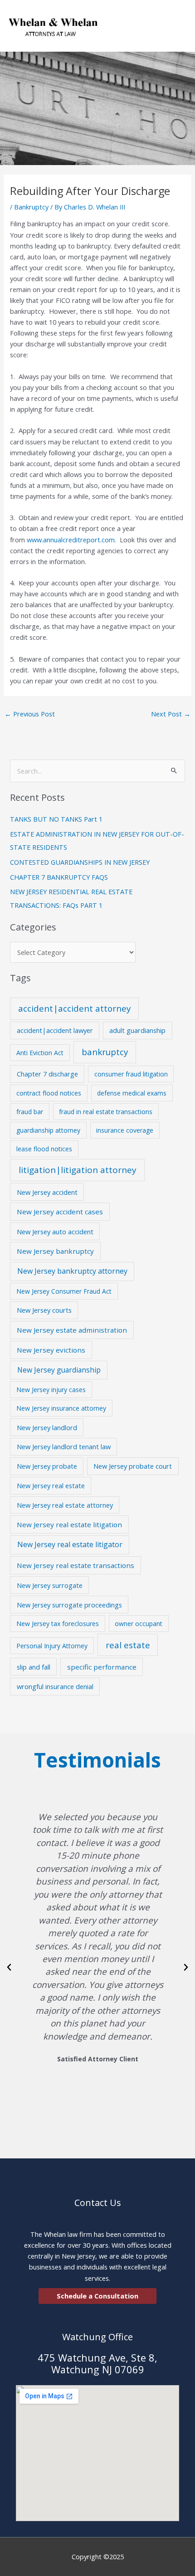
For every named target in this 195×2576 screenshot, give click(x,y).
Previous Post (30, 714)
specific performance (102, 1667)
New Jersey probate (47, 1466)
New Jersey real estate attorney (65, 1505)
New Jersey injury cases (51, 1390)
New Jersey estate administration (72, 1330)
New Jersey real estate (51, 1485)
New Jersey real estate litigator (70, 1544)
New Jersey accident (47, 1192)
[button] (9, 1967)
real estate (128, 1645)
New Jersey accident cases (60, 1212)
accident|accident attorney (74, 1008)
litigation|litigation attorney (78, 1170)
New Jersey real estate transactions (76, 1565)
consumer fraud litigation (131, 1074)
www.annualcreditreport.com (71, 540)
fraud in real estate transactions (106, 1112)
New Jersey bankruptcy (55, 1251)
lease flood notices (44, 1149)
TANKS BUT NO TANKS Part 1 (56, 819)
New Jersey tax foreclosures (58, 1624)
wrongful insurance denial (55, 1686)
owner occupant (139, 1624)
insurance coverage (125, 1130)
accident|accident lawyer (55, 1030)
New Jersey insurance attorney (61, 1408)
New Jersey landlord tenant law (64, 1446)
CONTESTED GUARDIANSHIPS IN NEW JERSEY (80, 862)
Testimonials (97, 1760)
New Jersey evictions (51, 1350)
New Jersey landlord (47, 1427)
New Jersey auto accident (55, 1232)
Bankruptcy (31, 207)
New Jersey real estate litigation (69, 1524)
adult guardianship (137, 1030)
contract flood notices (49, 1093)
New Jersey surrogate (50, 1585)
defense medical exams (132, 1093)
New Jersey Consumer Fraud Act (64, 1291)
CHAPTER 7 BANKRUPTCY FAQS (59, 877)
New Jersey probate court (133, 1466)
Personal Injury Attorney (52, 1646)
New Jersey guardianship (59, 1370)
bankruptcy (105, 1052)
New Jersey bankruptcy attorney (72, 1271)
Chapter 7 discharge (47, 1074)
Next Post (171, 714)
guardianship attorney (48, 1130)
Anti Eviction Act (40, 1053)
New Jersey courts (44, 1310)
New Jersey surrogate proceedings (69, 1605)
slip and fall (34, 1667)
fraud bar (30, 1112)
